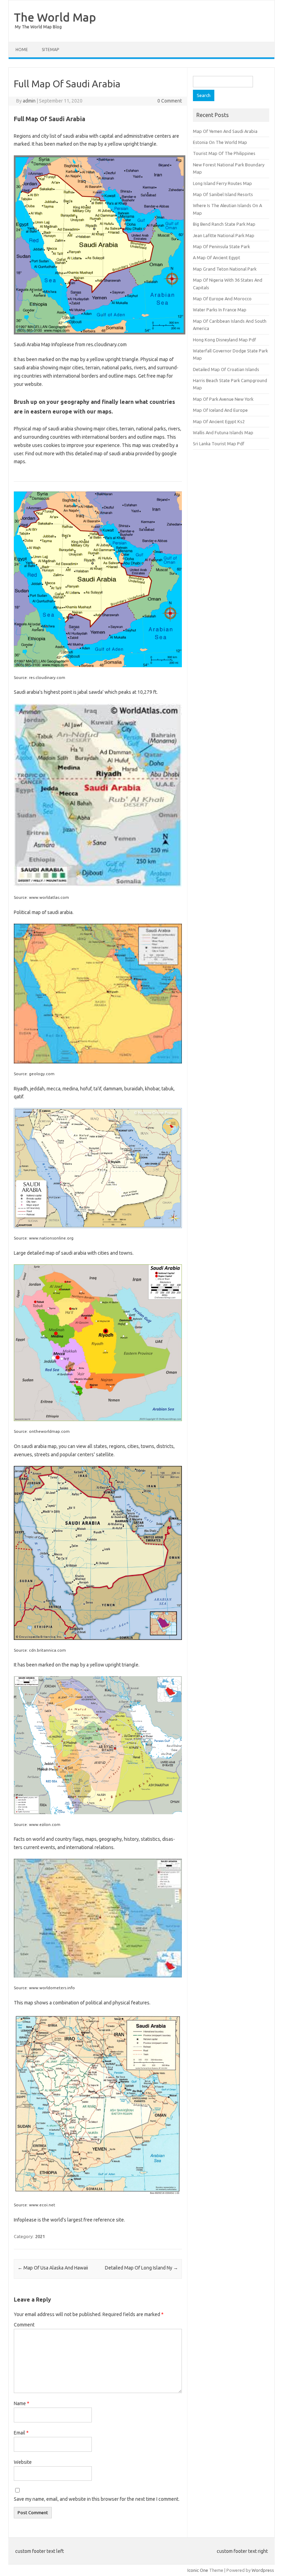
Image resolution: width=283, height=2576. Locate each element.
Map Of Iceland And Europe (220, 410)
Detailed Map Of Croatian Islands (226, 369)
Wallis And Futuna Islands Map (223, 432)
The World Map (55, 17)
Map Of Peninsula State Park (221, 246)
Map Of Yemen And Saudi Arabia (225, 131)
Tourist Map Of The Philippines (224, 153)
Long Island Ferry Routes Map (222, 183)
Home (22, 50)
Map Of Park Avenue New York (223, 399)
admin (29, 101)
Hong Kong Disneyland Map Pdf (225, 340)
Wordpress (263, 2570)
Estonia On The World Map (220, 142)
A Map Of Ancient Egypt (217, 257)
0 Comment (170, 101)
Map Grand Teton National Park (225, 269)
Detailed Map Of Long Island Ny (141, 2268)
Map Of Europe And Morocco (222, 299)
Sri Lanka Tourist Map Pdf (219, 444)
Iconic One (198, 2570)
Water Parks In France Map (220, 310)
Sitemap (50, 50)
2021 (40, 2236)
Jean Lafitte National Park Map (224, 235)
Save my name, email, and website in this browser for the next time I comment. (97, 2499)
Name (22, 2403)
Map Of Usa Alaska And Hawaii (53, 2268)
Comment (24, 2325)
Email (21, 2433)
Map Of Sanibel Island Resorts (223, 194)
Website (23, 2462)
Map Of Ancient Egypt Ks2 (219, 421)
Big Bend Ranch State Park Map (224, 224)
